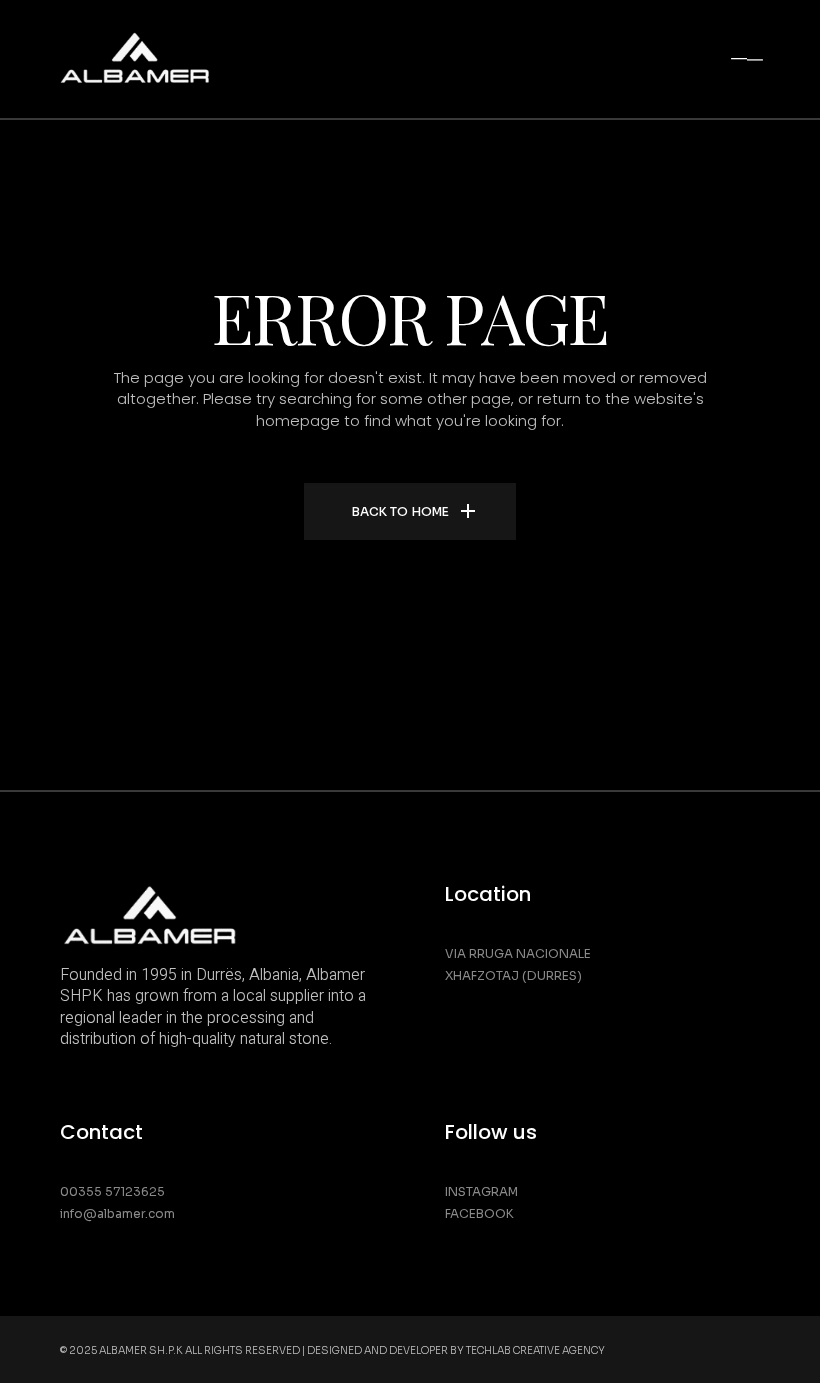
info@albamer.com (117, 1213)
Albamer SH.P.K (141, 1350)
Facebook (479, 1213)
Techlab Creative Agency (535, 1350)
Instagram (481, 1191)
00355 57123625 (112, 1191)
